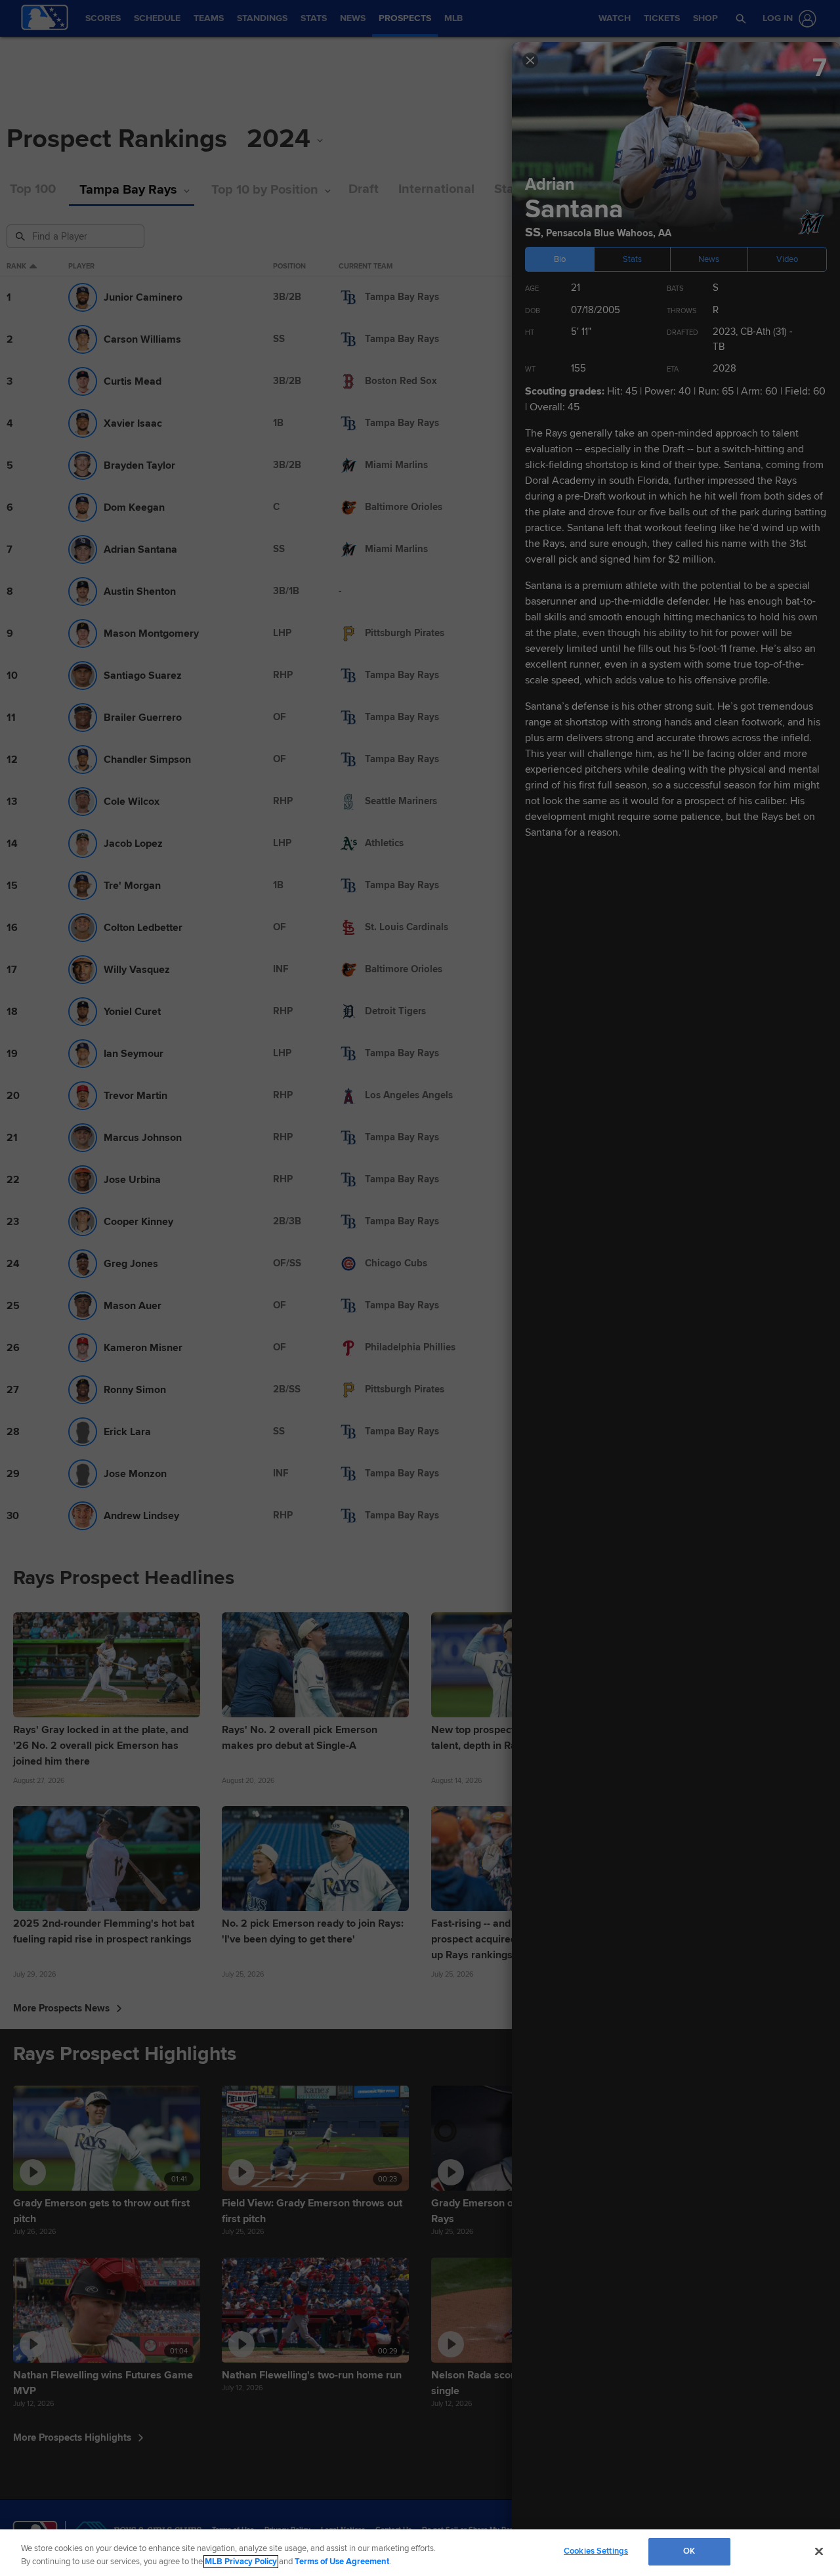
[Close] (819, 2551)
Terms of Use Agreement (342, 2562)
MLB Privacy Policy (241, 2562)
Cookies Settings (596, 2551)
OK (689, 2551)
